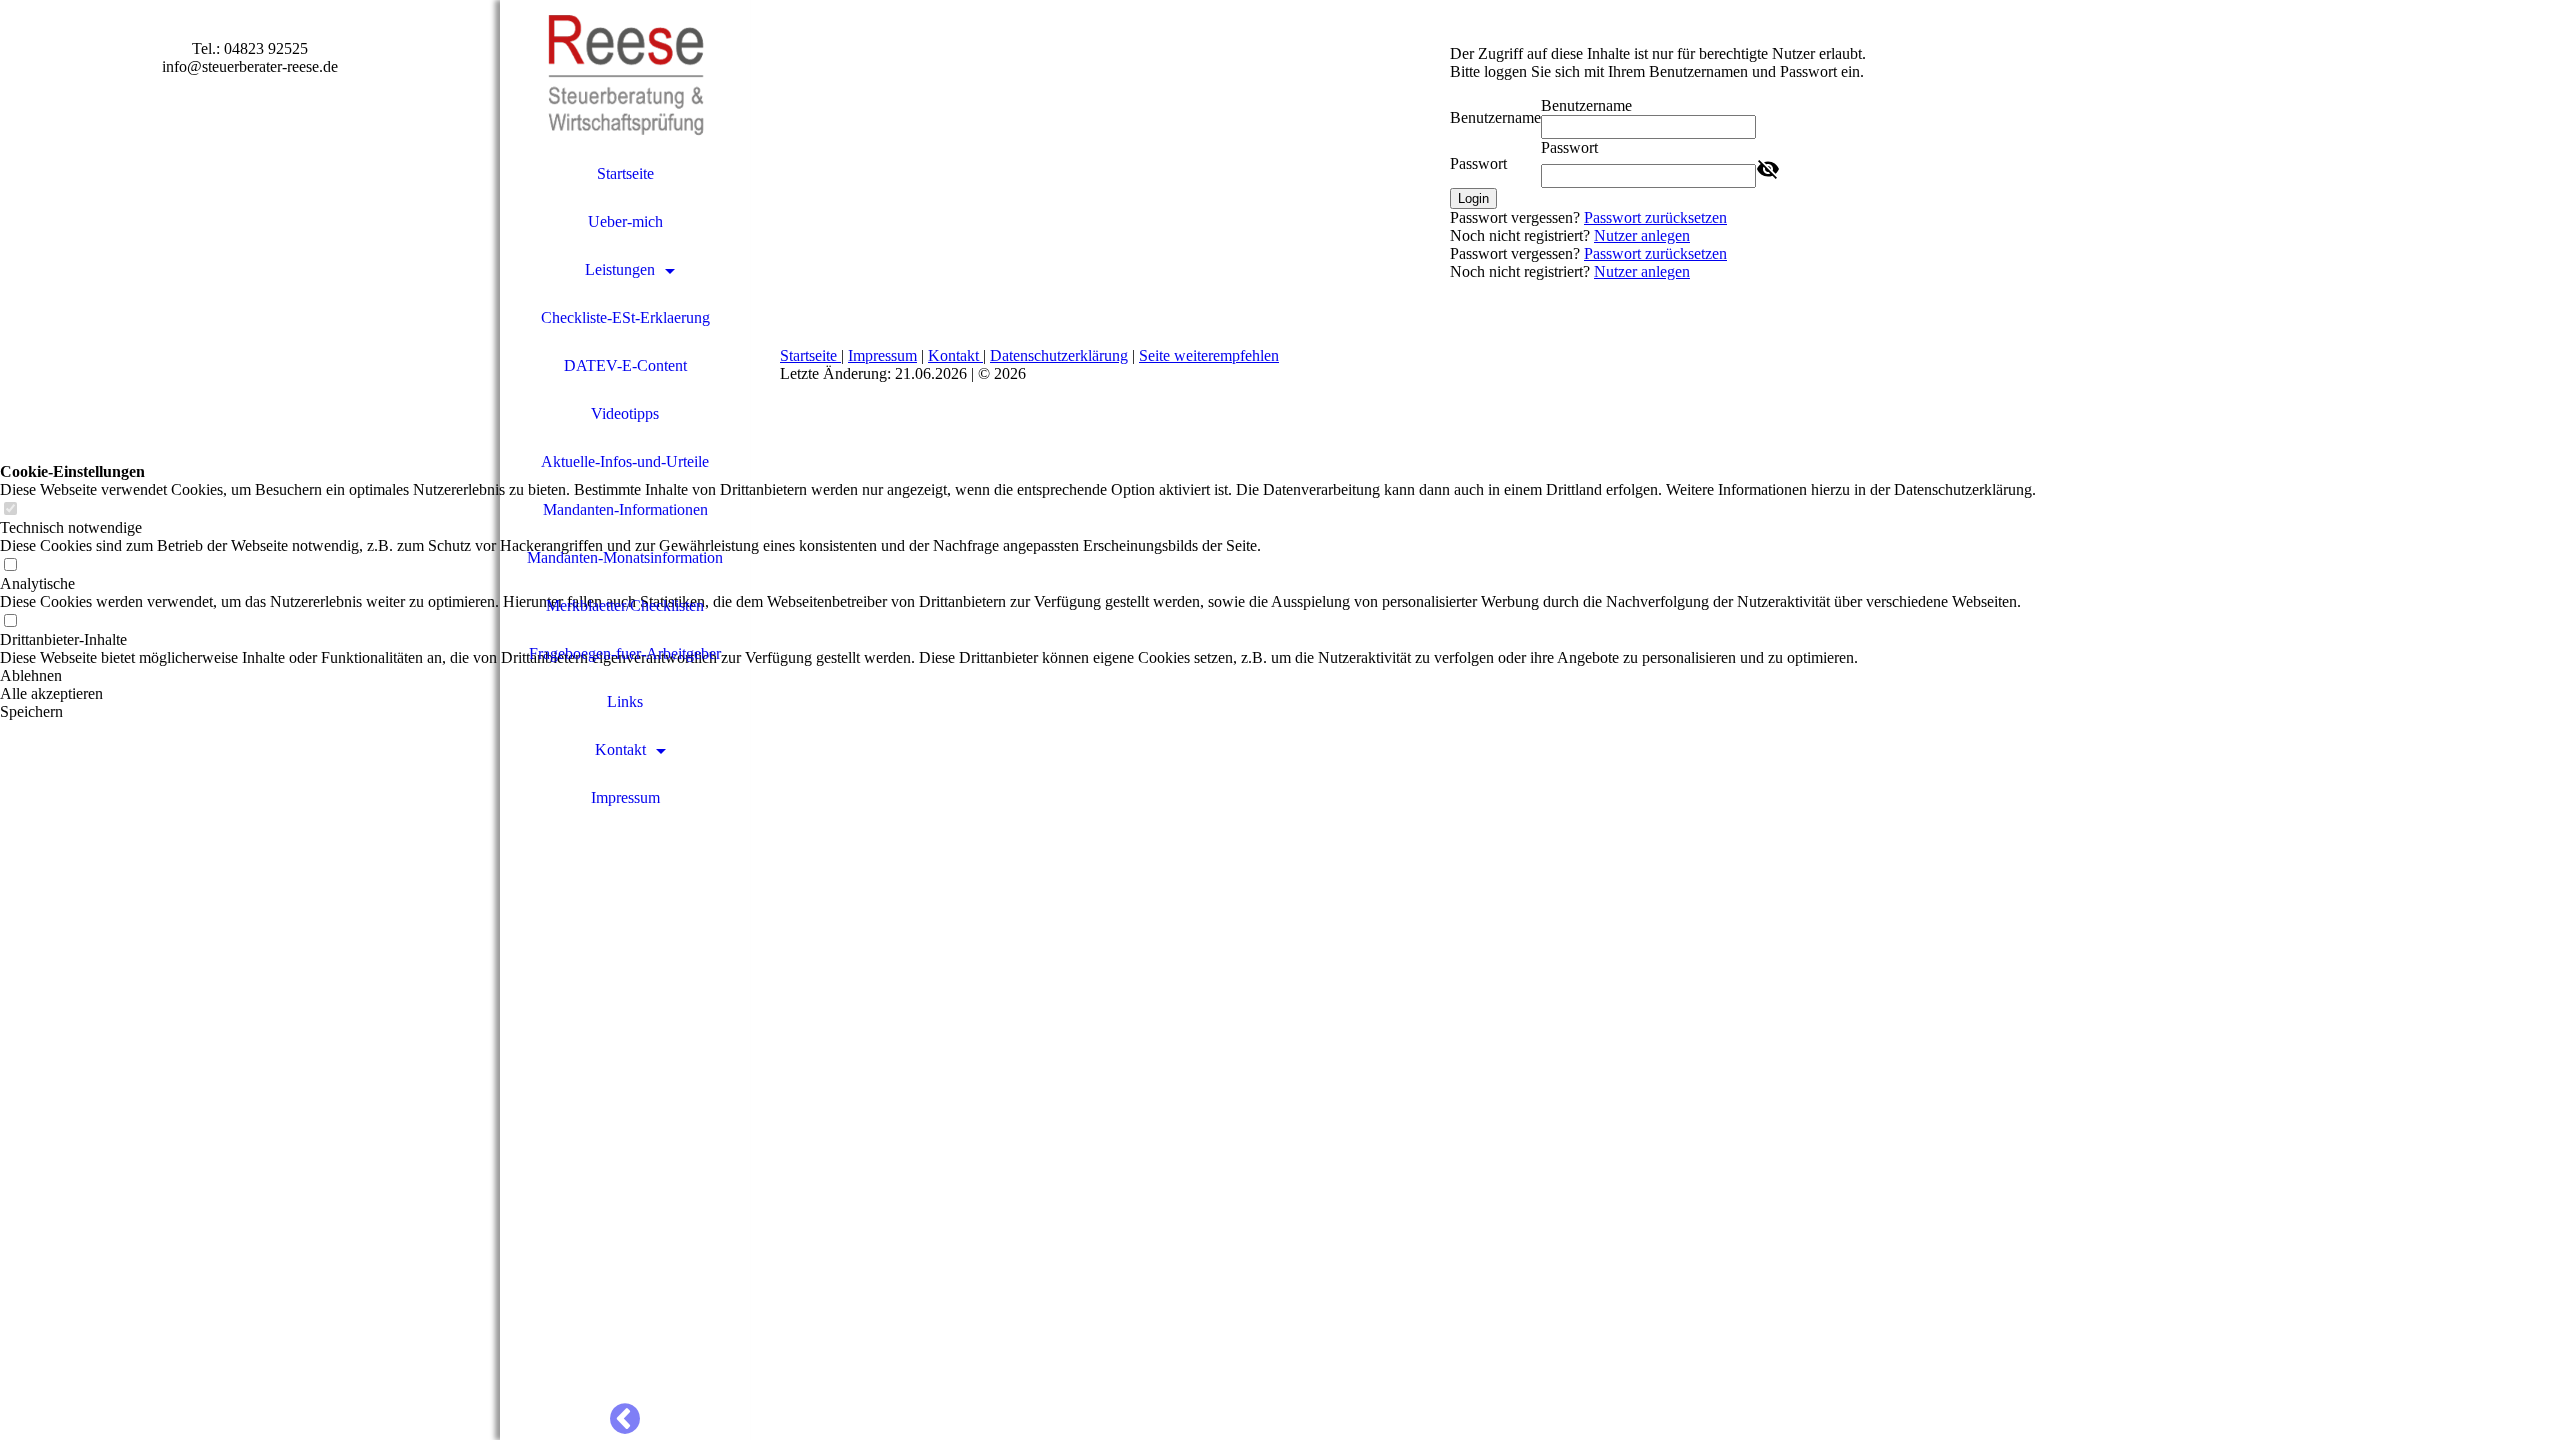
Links (625, 701)
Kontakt (620, 749)
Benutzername (1495, 117)
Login (1473, 198)
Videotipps (625, 413)
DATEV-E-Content (625, 365)
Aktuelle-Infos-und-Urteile (625, 461)
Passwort (1478, 163)
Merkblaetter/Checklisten (625, 605)
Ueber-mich (625, 221)
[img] (625, 75)
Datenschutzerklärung (1059, 355)
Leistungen (620, 269)
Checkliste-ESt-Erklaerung (625, 317)
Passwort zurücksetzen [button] (1655, 217)
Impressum (625, 797)
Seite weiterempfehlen (1209, 355)
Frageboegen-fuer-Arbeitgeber (625, 653)
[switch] (10, 509)
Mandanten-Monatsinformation (625, 557)
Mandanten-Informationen (625, 509)
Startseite (625, 173)
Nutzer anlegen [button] (1642, 235)
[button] (1018, 676)
